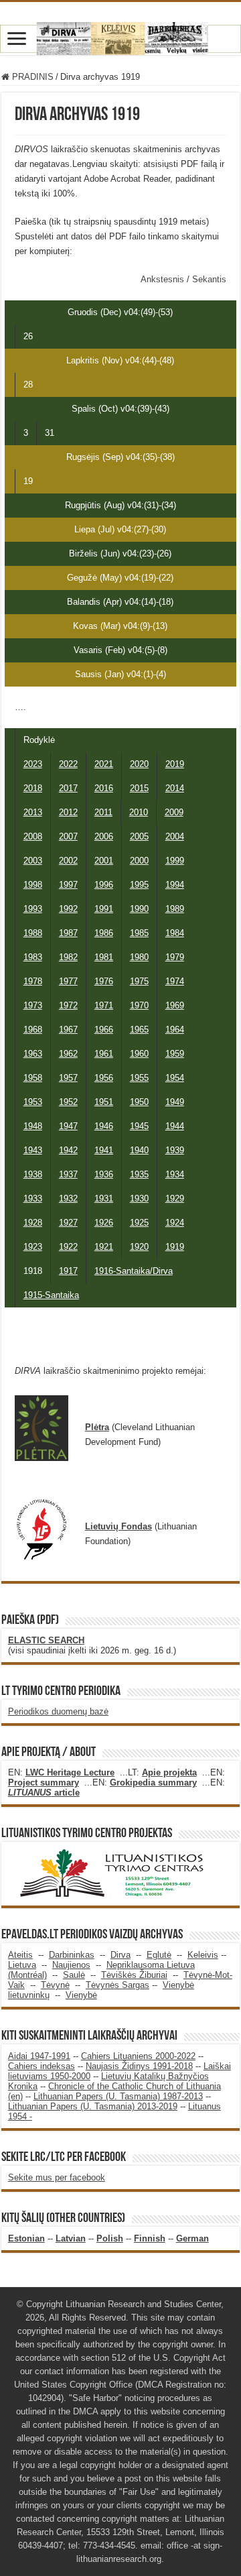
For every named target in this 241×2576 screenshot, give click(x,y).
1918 (33, 1271)
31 (50, 433)
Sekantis (209, 279)
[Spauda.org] (120, 36)
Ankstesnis (164, 279)
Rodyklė (39, 740)
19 (28, 481)
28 (28, 385)
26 (28, 336)
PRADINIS (31, 77)
